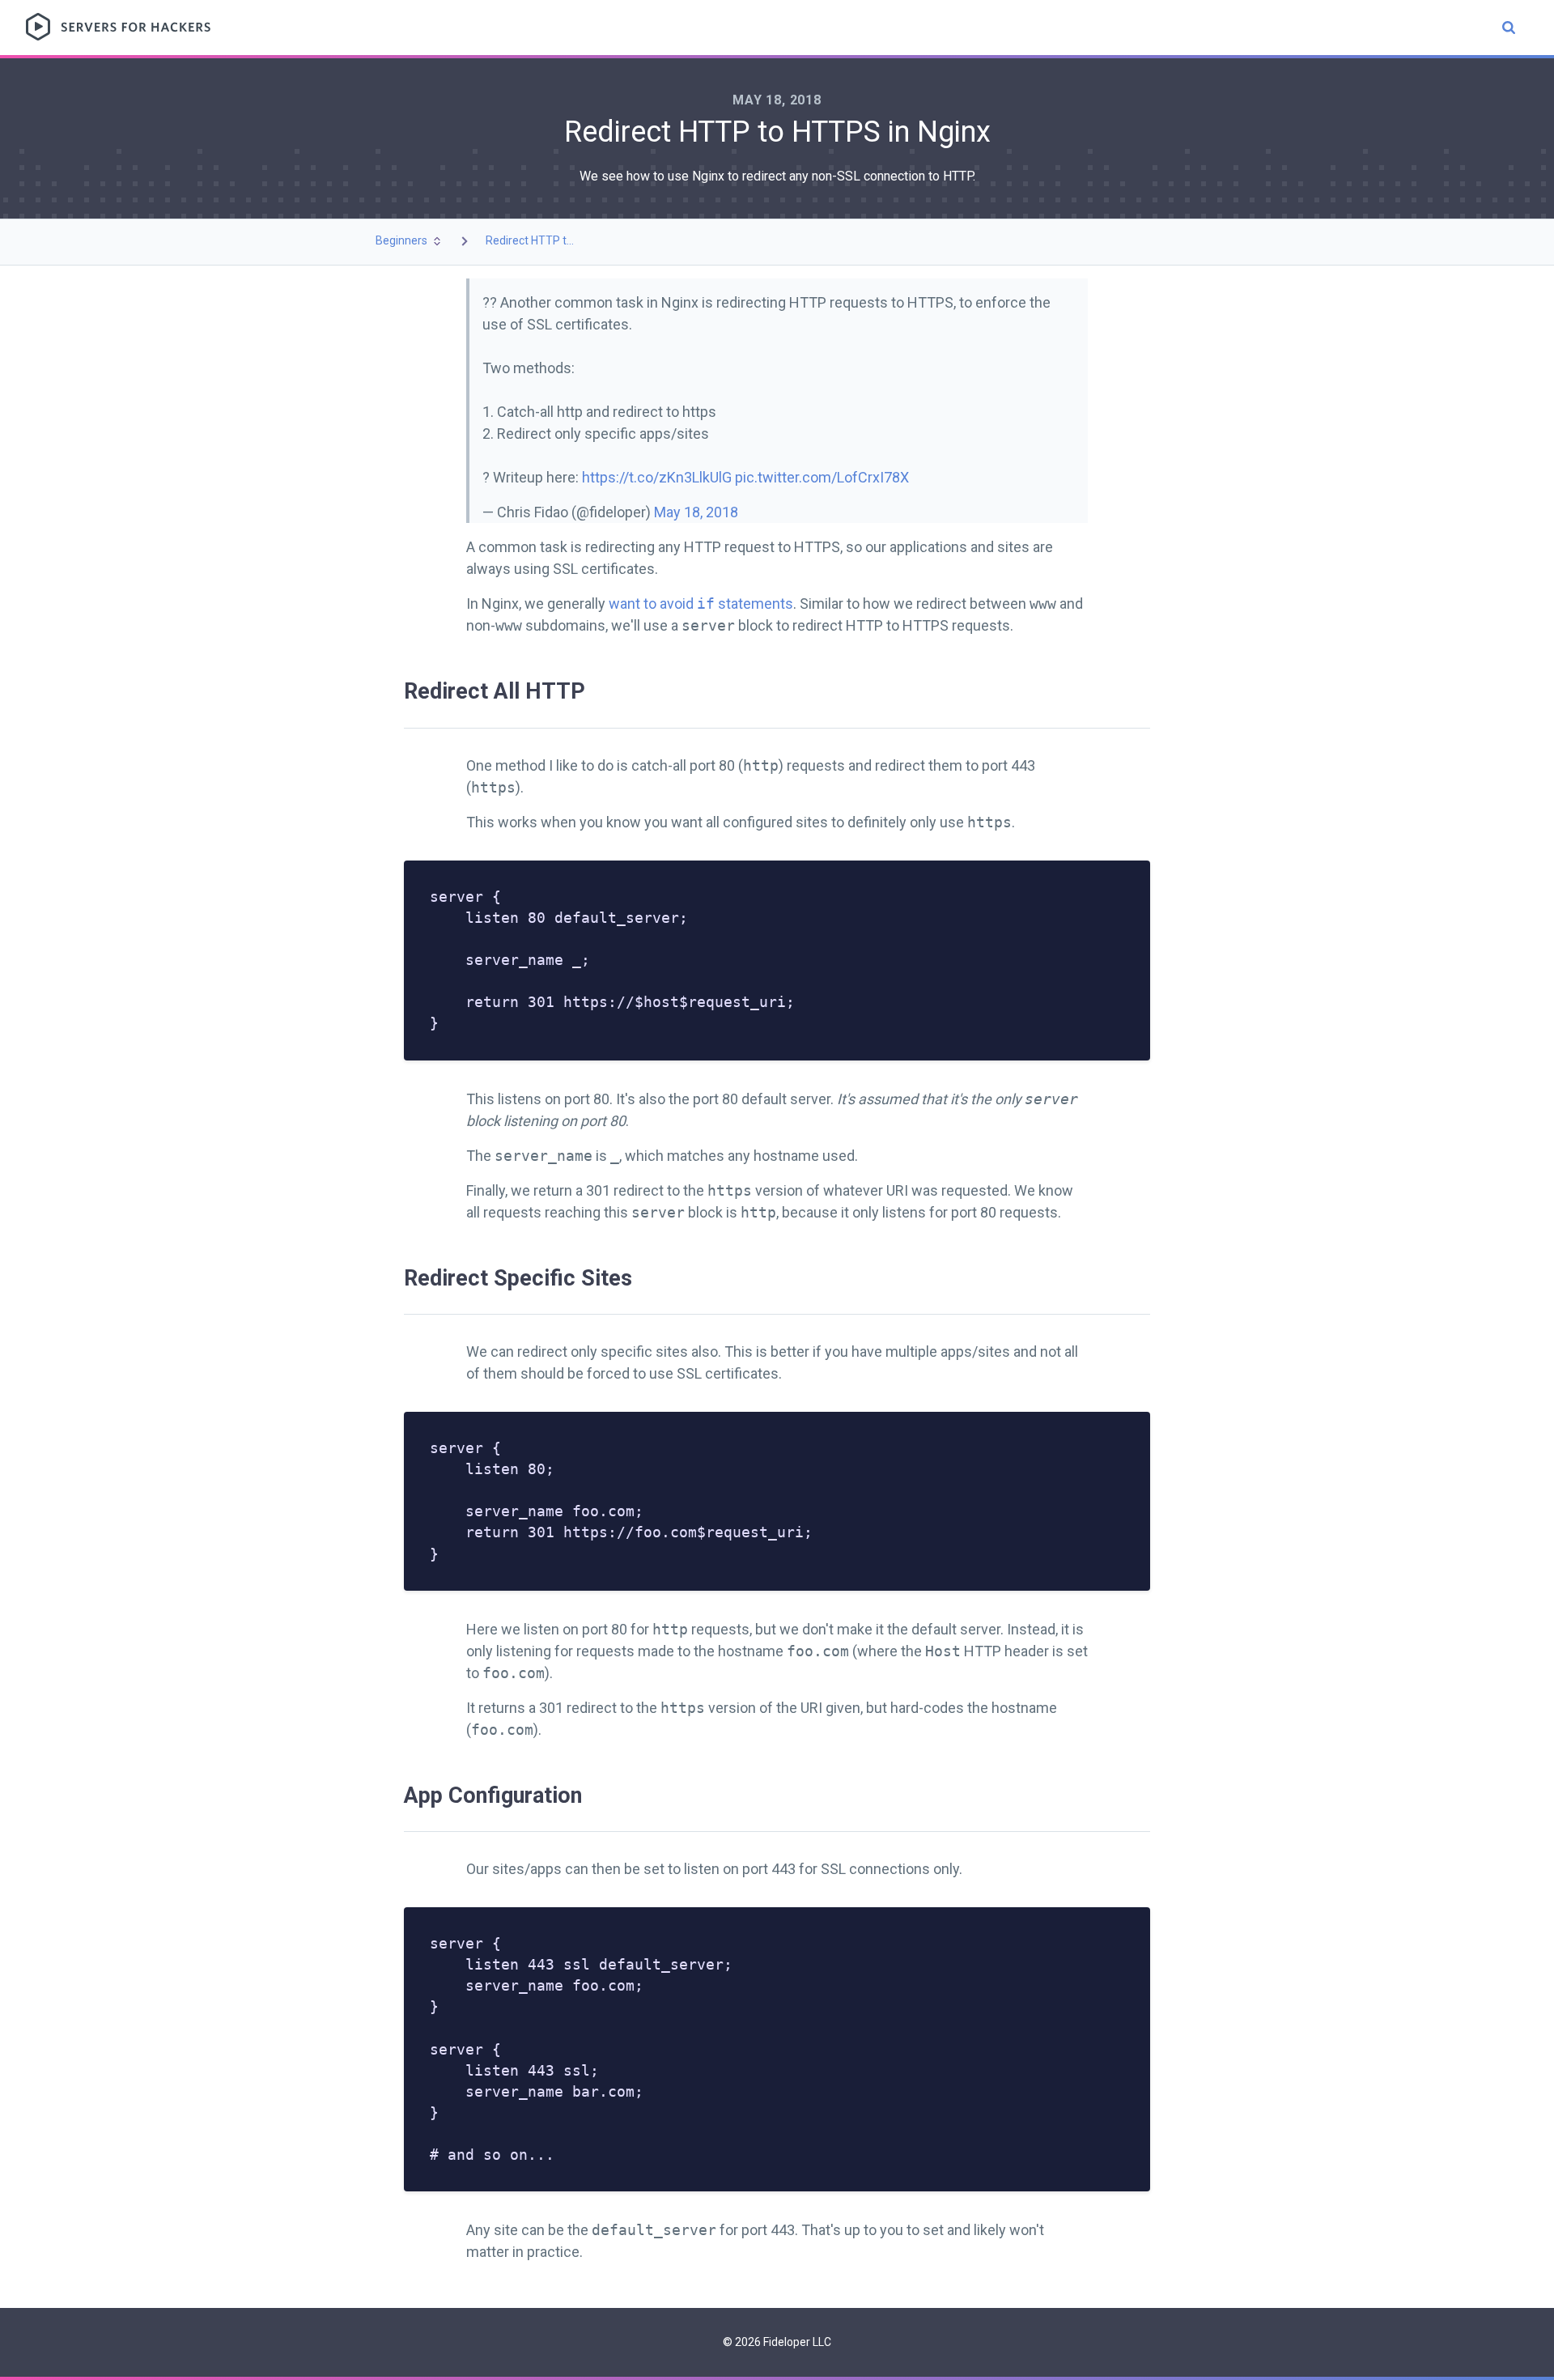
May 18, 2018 (696, 512)
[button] (410, 241)
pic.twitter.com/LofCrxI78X (822, 477)
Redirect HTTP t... (530, 240)
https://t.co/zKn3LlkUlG (657, 477)
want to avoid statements (701, 603)
